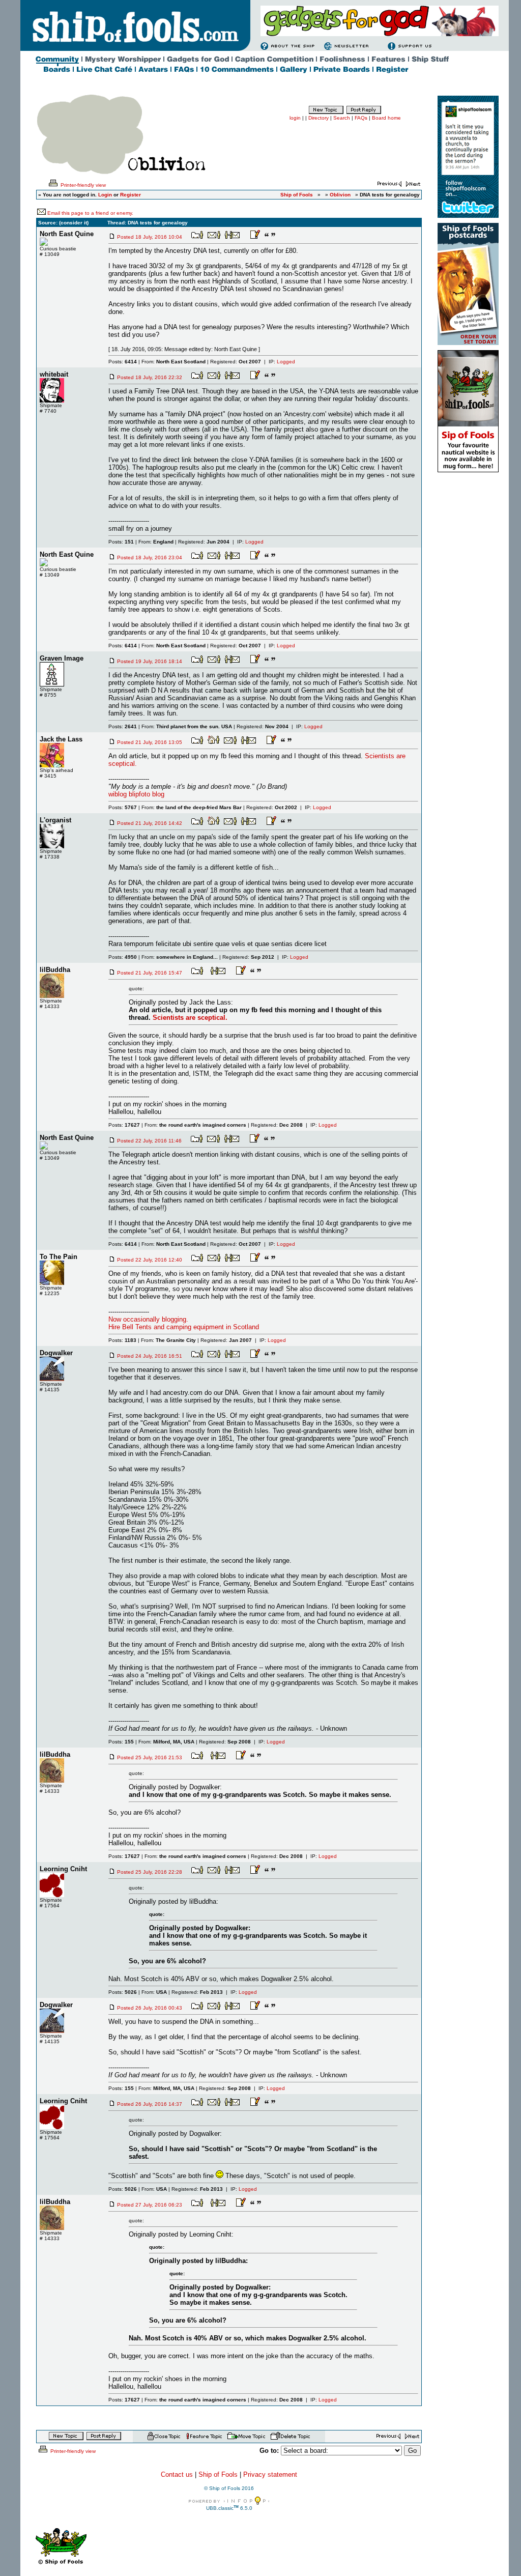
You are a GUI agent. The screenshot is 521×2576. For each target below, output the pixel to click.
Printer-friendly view (82, 185)
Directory (319, 118)
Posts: (123, 362)
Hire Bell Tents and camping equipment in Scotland (184, 1327)
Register (131, 195)
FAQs (361, 118)
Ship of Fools (218, 2474)
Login (105, 195)
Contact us (177, 2474)
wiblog (118, 794)
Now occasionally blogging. (148, 1319)
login (295, 118)
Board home (386, 118)
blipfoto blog (147, 794)
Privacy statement (270, 2474)
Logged (286, 362)
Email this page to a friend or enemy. (90, 213)
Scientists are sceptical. (190, 1018)
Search (342, 118)
